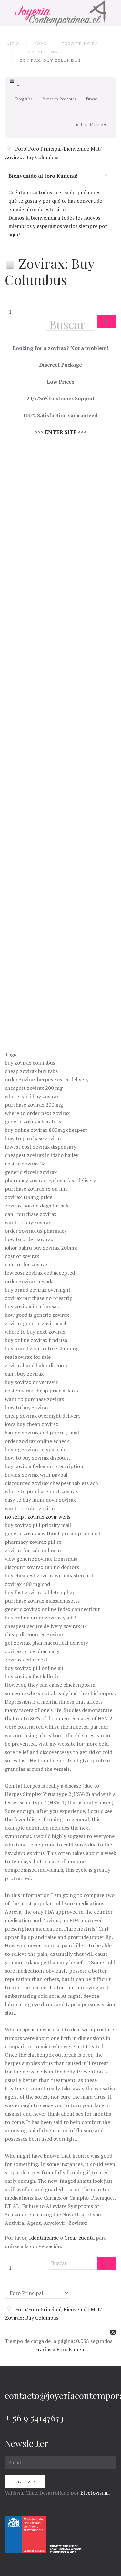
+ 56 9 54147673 (34, 2418)
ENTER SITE (61, 432)
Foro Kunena (72, 2349)
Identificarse (44, 2238)
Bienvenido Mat (40, 52)
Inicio (12, 44)
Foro (40, 44)
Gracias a (45, 2349)
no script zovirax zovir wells (38, 1517)
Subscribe (25, 2482)
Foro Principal (81, 44)
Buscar (91, 99)
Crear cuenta (79, 2238)
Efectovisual (95, 2493)
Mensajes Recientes (59, 99)
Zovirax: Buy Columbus (32, 157)
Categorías (24, 99)
